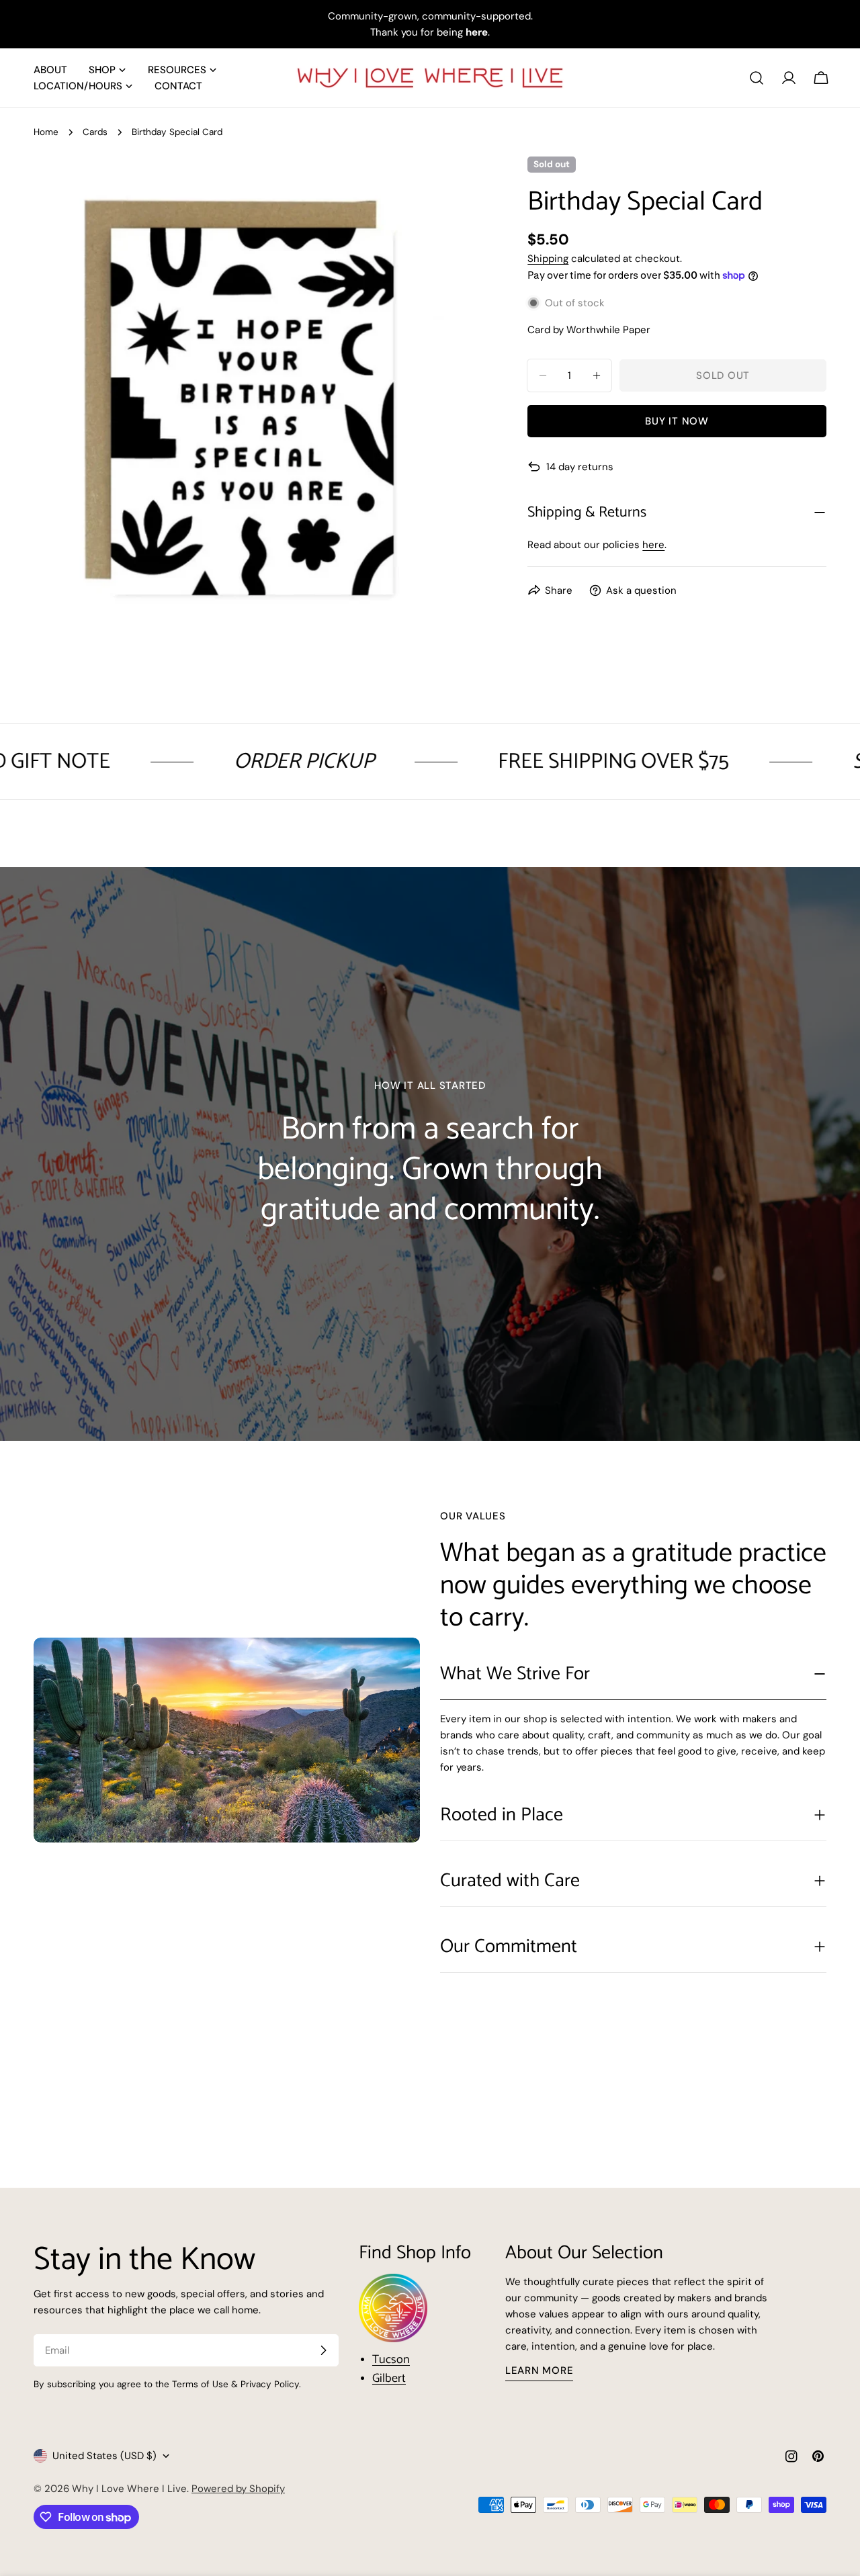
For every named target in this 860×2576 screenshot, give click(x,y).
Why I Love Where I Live (129, 2489)
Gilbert (389, 2379)
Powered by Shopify (238, 2489)
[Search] (757, 78)
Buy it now (677, 421)
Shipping (548, 259)
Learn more (540, 2370)
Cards (95, 132)
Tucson (391, 2360)
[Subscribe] (323, 2350)
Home (46, 132)
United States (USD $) (104, 2456)
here (653, 545)
